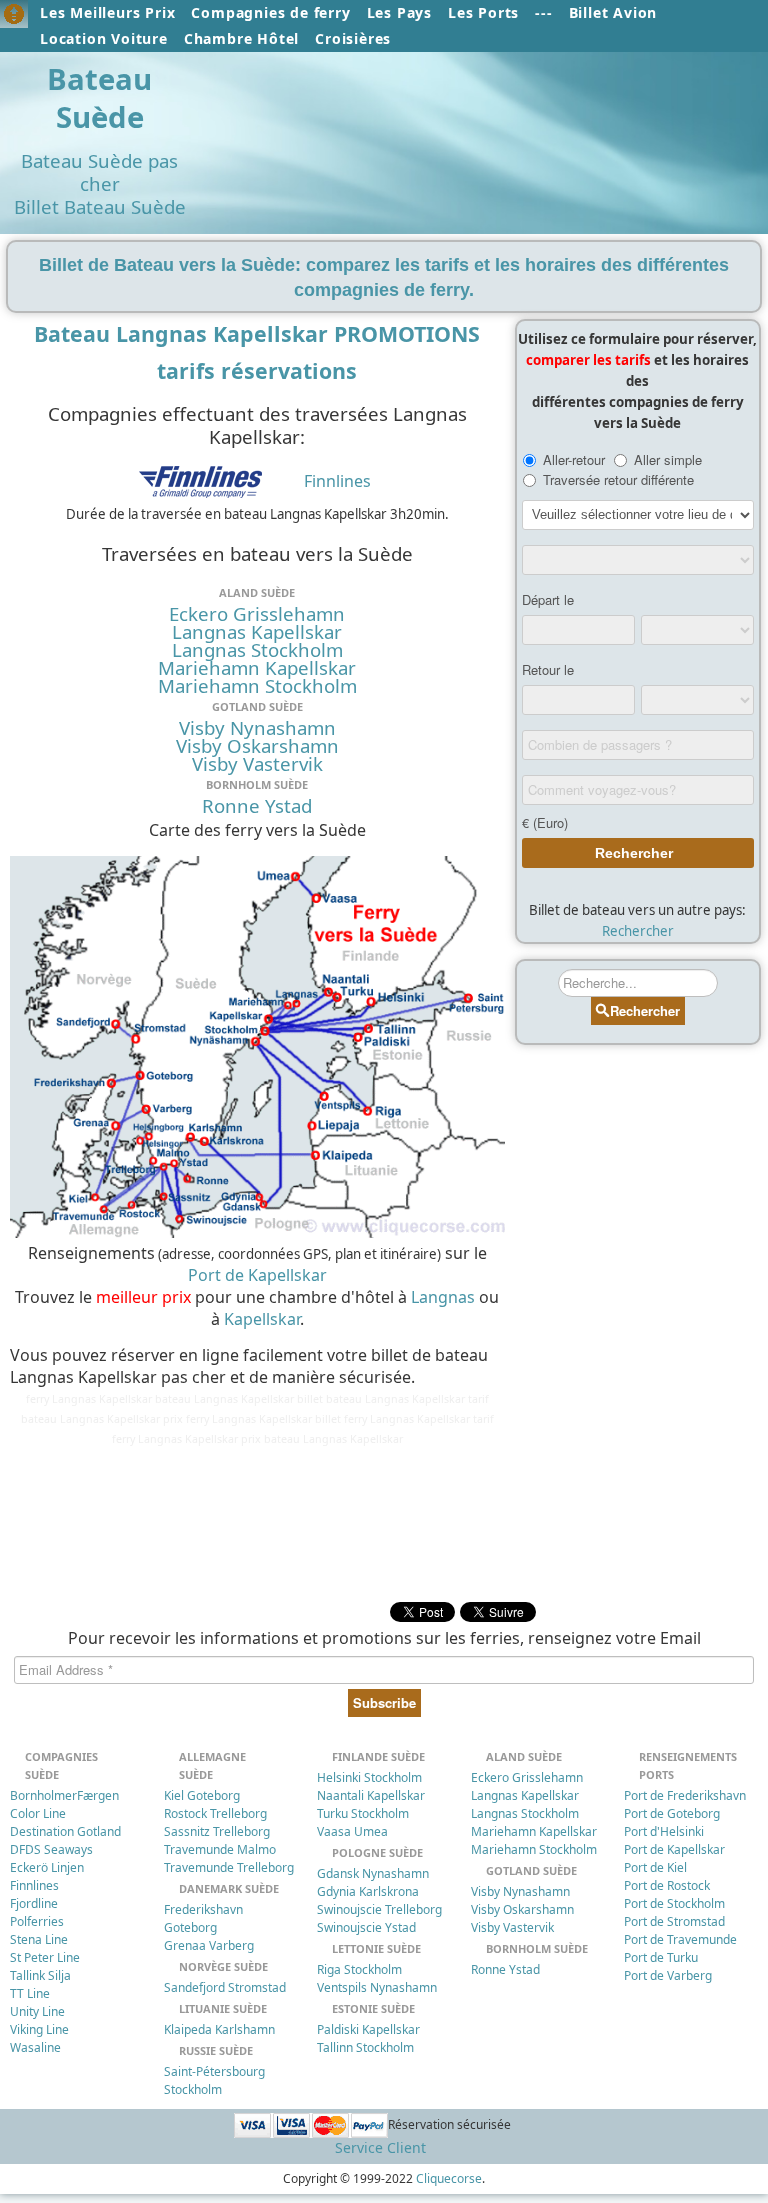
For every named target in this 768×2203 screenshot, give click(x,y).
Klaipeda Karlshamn (219, 2029)
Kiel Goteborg (202, 1795)
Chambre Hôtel (241, 38)
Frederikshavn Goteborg (203, 1918)
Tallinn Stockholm (365, 2047)
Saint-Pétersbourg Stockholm (214, 2080)
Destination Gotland (65, 1831)
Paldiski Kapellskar (368, 2029)
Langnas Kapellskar (257, 632)
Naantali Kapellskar (371, 1795)
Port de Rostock (667, 1885)
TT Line (30, 1993)
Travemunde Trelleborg (229, 1867)
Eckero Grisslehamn (257, 614)
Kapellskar (262, 1319)
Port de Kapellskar (257, 1275)
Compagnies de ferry (270, 12)
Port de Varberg (668, 1975)
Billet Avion (613, 12)
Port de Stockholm (674, 1903)
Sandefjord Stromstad (225, 1987)
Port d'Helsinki (664, 1831)
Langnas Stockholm (257, 650)
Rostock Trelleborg (215, 1813)
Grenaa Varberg (209, 1945)
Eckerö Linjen (47, 1867)
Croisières (353, 38)
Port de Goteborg (672, 1813)
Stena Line (39, 1939)
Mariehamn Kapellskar (257, 668)
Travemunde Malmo (220, 1849)
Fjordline (34, 1903)
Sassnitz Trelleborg (217, 1831)
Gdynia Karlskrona (368, 1891)
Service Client (380, 2147)
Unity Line (37, 2011)
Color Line (38, 1813)
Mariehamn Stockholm (257, 686)
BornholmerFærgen (64, 1795)
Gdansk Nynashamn (373, 1873)
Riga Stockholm (359, 1969)
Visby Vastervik (257, 764)
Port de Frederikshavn (685, 1795)
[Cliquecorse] (14, 14)
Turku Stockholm (363, 1813)
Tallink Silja (40, 1975)
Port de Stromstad (674, 1921)
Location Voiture (104, 38)
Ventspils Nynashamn (377, 1987)
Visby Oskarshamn (257, 746)
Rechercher (638, 931)
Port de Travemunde (680, 1939)
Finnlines (337, 481)
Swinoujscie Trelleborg (379, 1909)
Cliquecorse (449, 2178)
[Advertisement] (252, 1520)
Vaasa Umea (352, 1831)
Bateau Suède (99, 98)
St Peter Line (45, 1957)
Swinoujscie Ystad (366, 1927)
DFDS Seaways (51, 1849)
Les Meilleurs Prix (107, 12)
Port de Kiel (655, 1867)
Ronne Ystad (257, 806)
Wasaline (35, 2047)
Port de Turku (661, 1957)
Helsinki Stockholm (369, 1777)
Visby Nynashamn (257, 728)
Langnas (443, 1297)
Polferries (37, 1921)
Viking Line (39, 2029)
